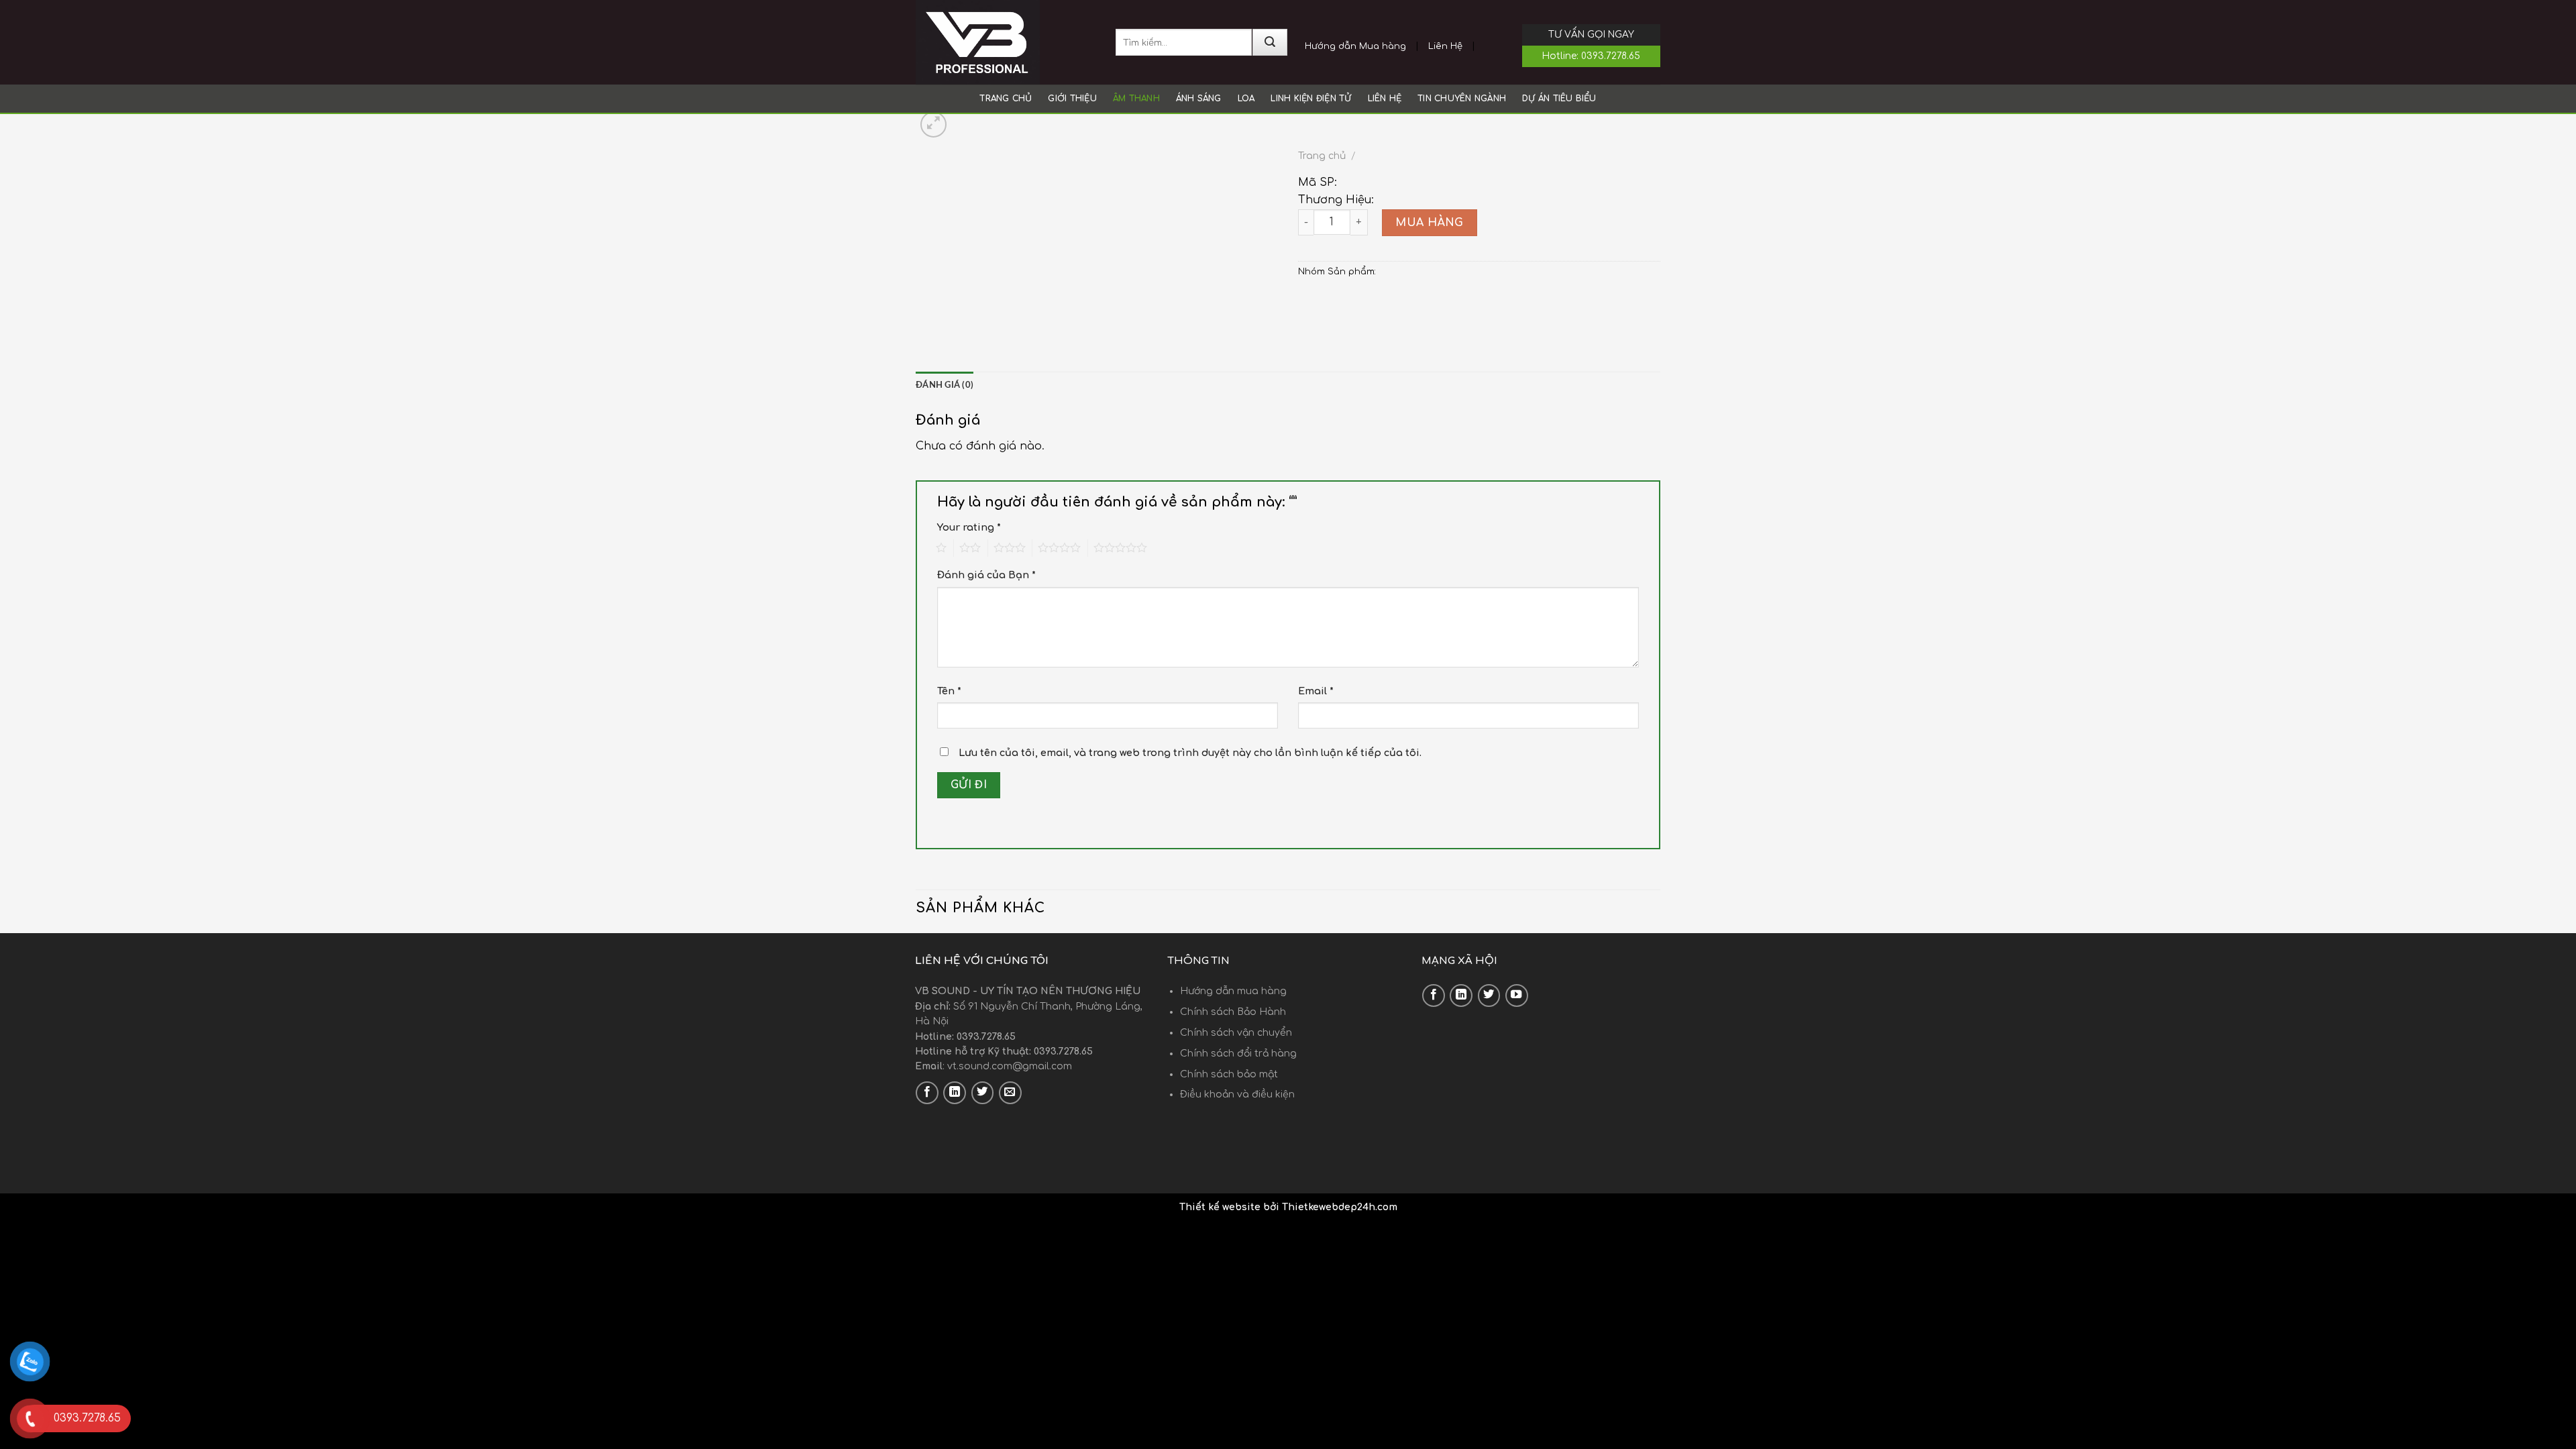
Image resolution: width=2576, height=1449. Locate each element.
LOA (1246, 99)
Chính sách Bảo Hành (1233, 1012)
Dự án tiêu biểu (1559, 99)
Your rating (969, 527)
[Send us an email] (1010, 1093)
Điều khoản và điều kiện (1237, 1094)
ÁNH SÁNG (1199, 99)
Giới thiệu (1072, 99)
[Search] (1270, 42)
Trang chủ (1006, 99)
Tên (949, 691)
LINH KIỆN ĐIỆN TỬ (1311, 99)
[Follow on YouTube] (1517, 996)
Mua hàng (1430, 223)
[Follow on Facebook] (927, 1093)
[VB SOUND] (1006, 42)
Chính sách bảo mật (1229, 1074)
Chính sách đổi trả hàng (1238, 1054)
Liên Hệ (1445, 46)
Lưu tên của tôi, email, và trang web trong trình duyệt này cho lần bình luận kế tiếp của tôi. (1190, 753)
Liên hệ (1385, 99)
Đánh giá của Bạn (986, 575)
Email (1316, 691)
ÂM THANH (1136, 99)
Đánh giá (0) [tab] (945, 385)
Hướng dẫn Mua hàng (1355, 46)
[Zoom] (933, 124)
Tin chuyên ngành (1462, 99)
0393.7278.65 (1611, 56)
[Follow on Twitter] (983, 1093)
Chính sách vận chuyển (1236, 1033)
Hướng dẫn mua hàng (1233, 991)
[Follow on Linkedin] (955, 1093)
